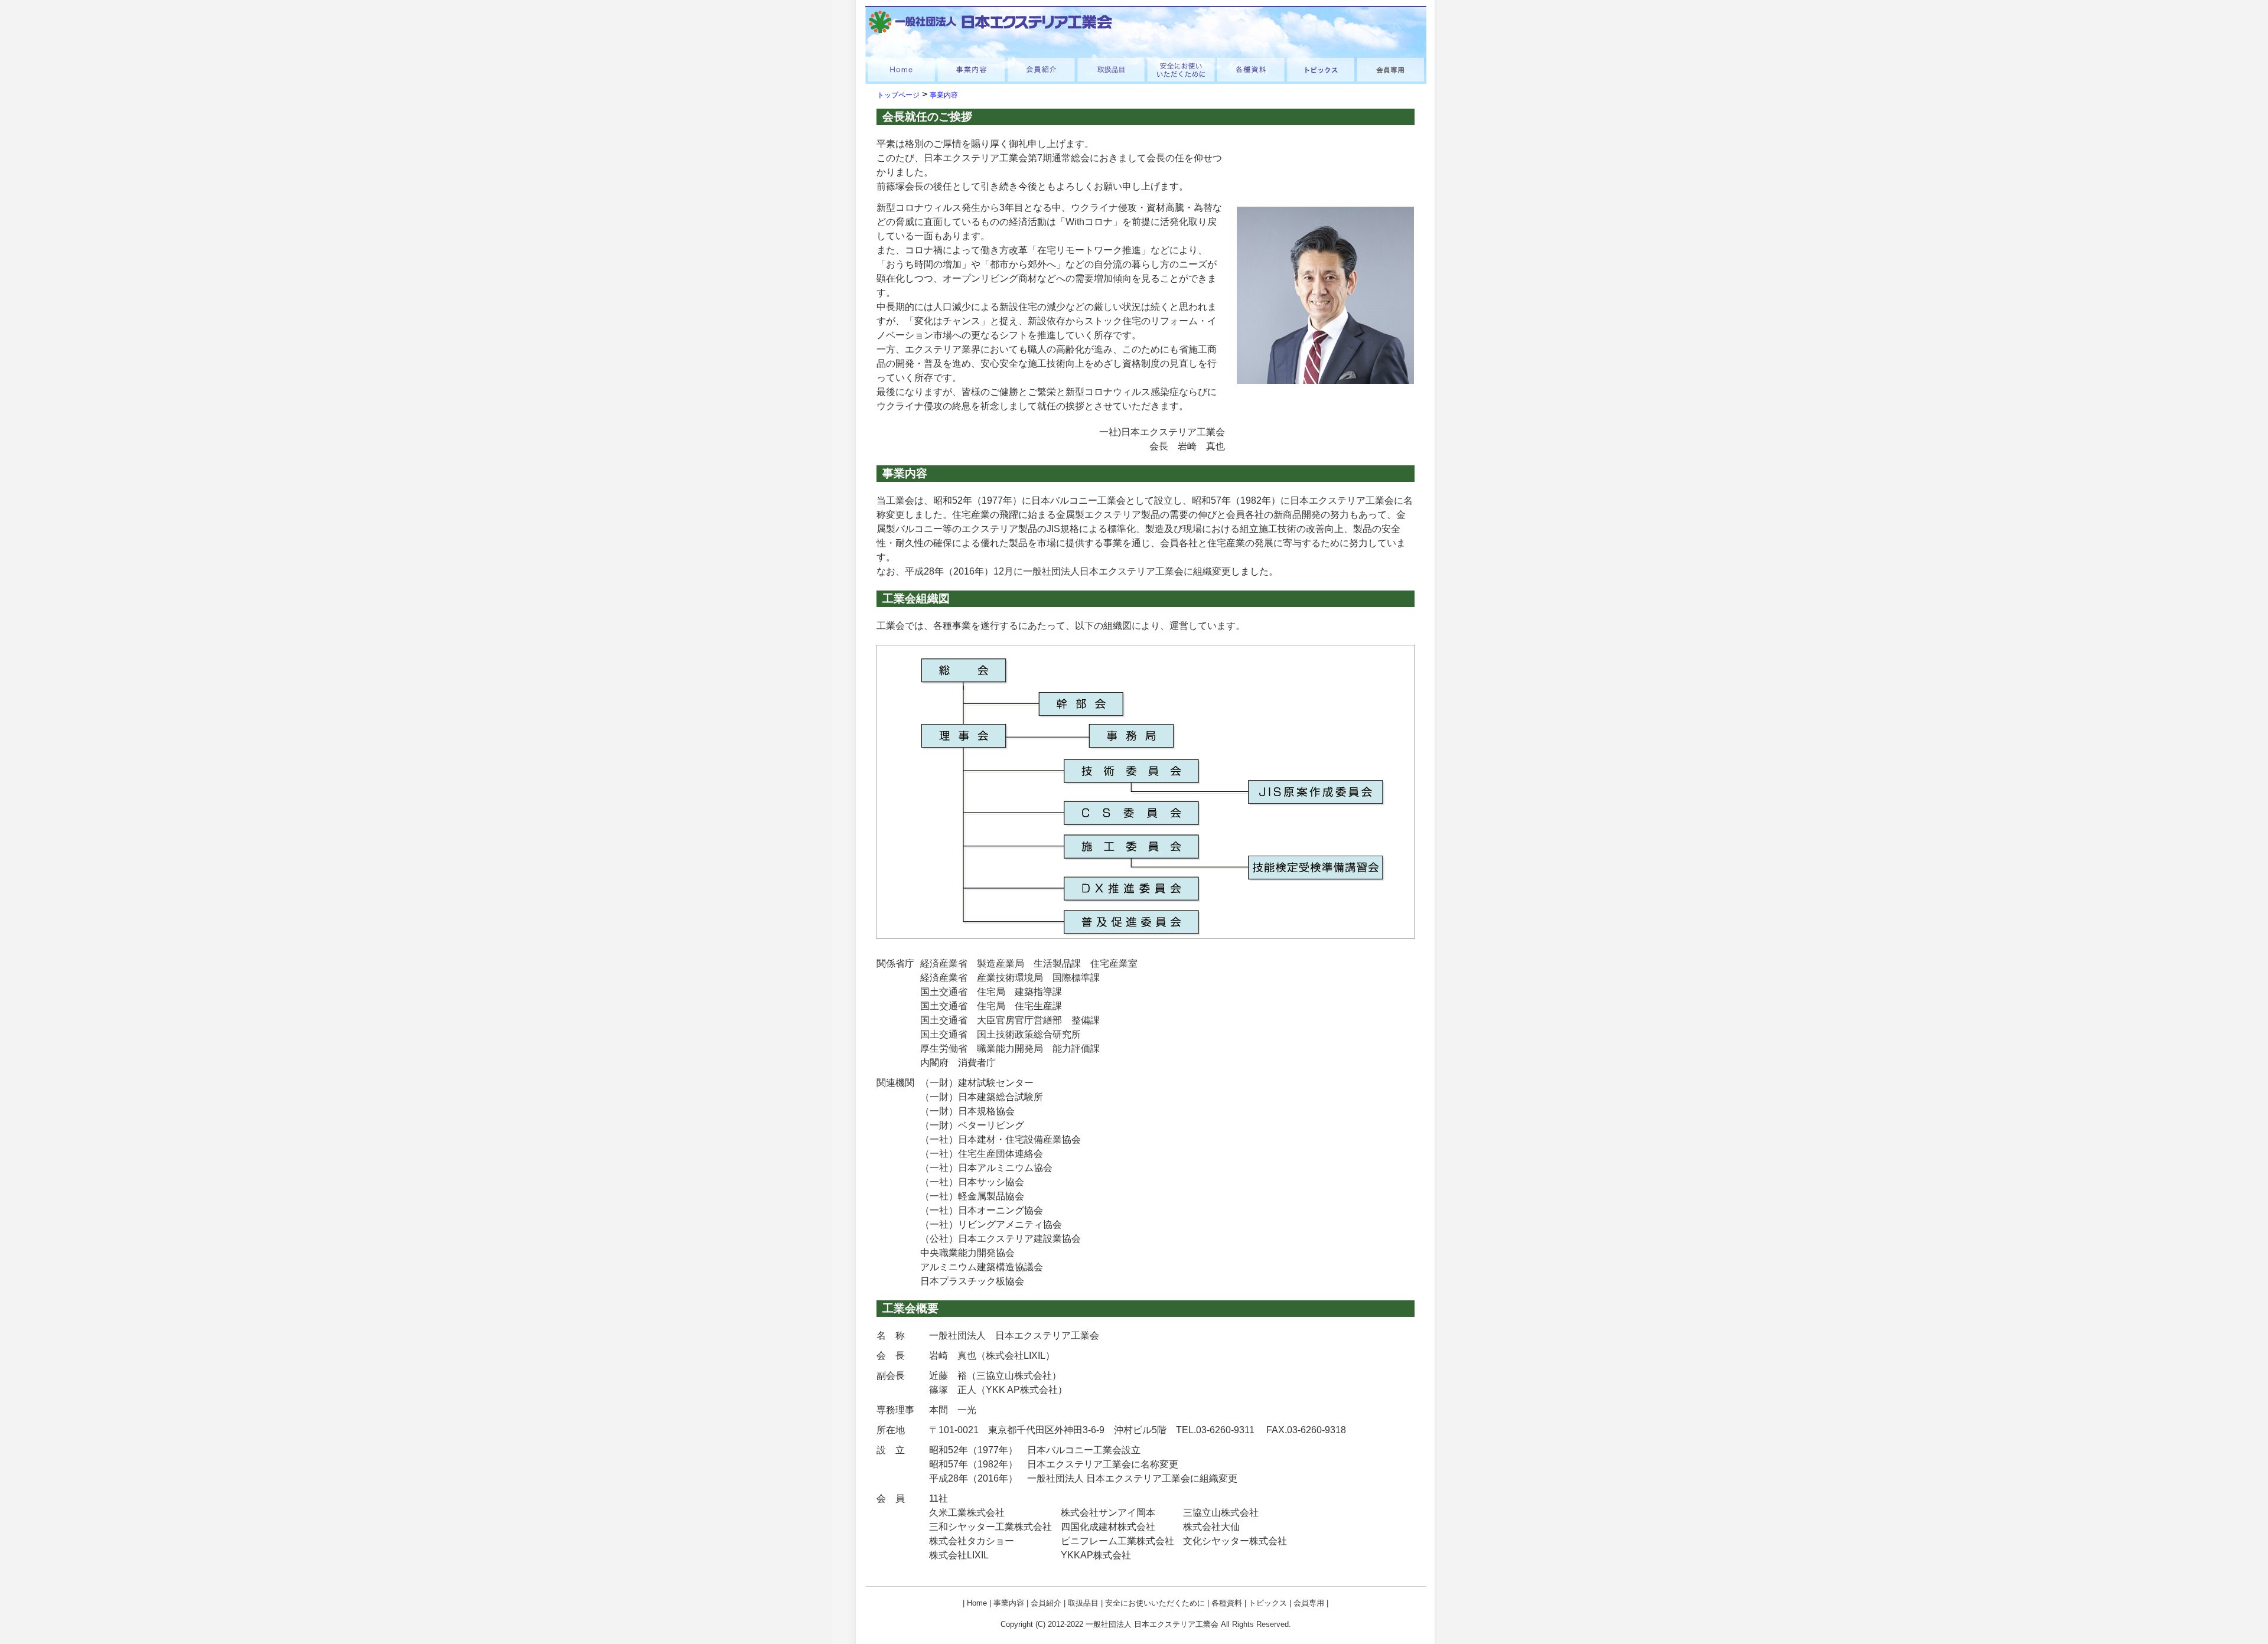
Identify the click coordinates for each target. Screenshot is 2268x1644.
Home (977, 1603)
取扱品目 (1083, 1603)
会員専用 (1309, 1603)
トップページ (898, 95)
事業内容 (944, 95)
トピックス (1268, 1603)
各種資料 (1227, 1603)
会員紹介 (1046, 1603)
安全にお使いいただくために (1155, 1603)
